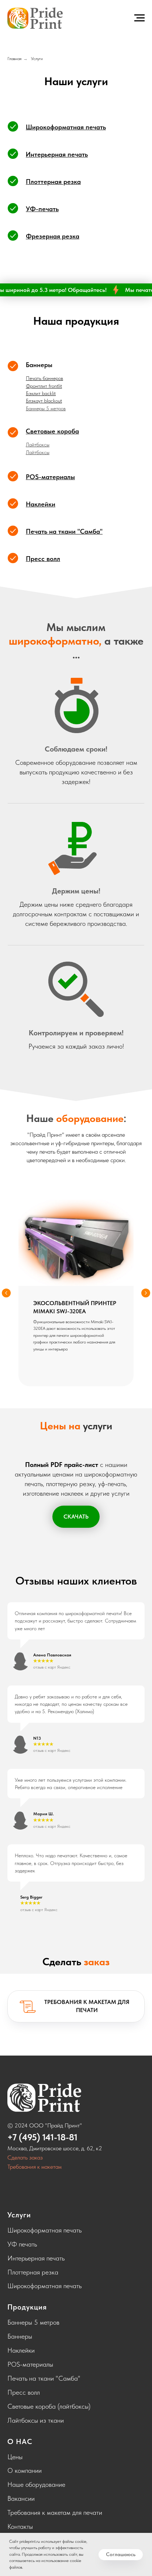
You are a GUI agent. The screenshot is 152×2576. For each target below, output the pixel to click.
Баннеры (39, 365)
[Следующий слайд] (146, 1293)
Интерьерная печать (36, 2258)
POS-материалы (30, 2364)
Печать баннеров (44, 378)
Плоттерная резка (33, 2272)
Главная (14, 59)
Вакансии (21, 2498)
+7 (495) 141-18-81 (42, 2137)
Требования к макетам (34, 2167)
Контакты (20, 2526)
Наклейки (21, 2350)
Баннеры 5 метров (46, 408)
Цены (15, 2457)
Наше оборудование (36, 2484)
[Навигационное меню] (139, 18)
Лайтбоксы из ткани (36, 2420)
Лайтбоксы (38, 445)
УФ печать (22, 2244)
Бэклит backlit (41, 393)
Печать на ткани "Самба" (44, 2378)
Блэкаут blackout (44, 401)
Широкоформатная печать (44, 2230)
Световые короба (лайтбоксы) (49, 2406)
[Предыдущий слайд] (6, 1293)
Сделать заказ (25, 2157)
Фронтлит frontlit (44, 386)
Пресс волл (24, 2392)
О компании (25, 2470)
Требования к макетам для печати (55, 2512)
